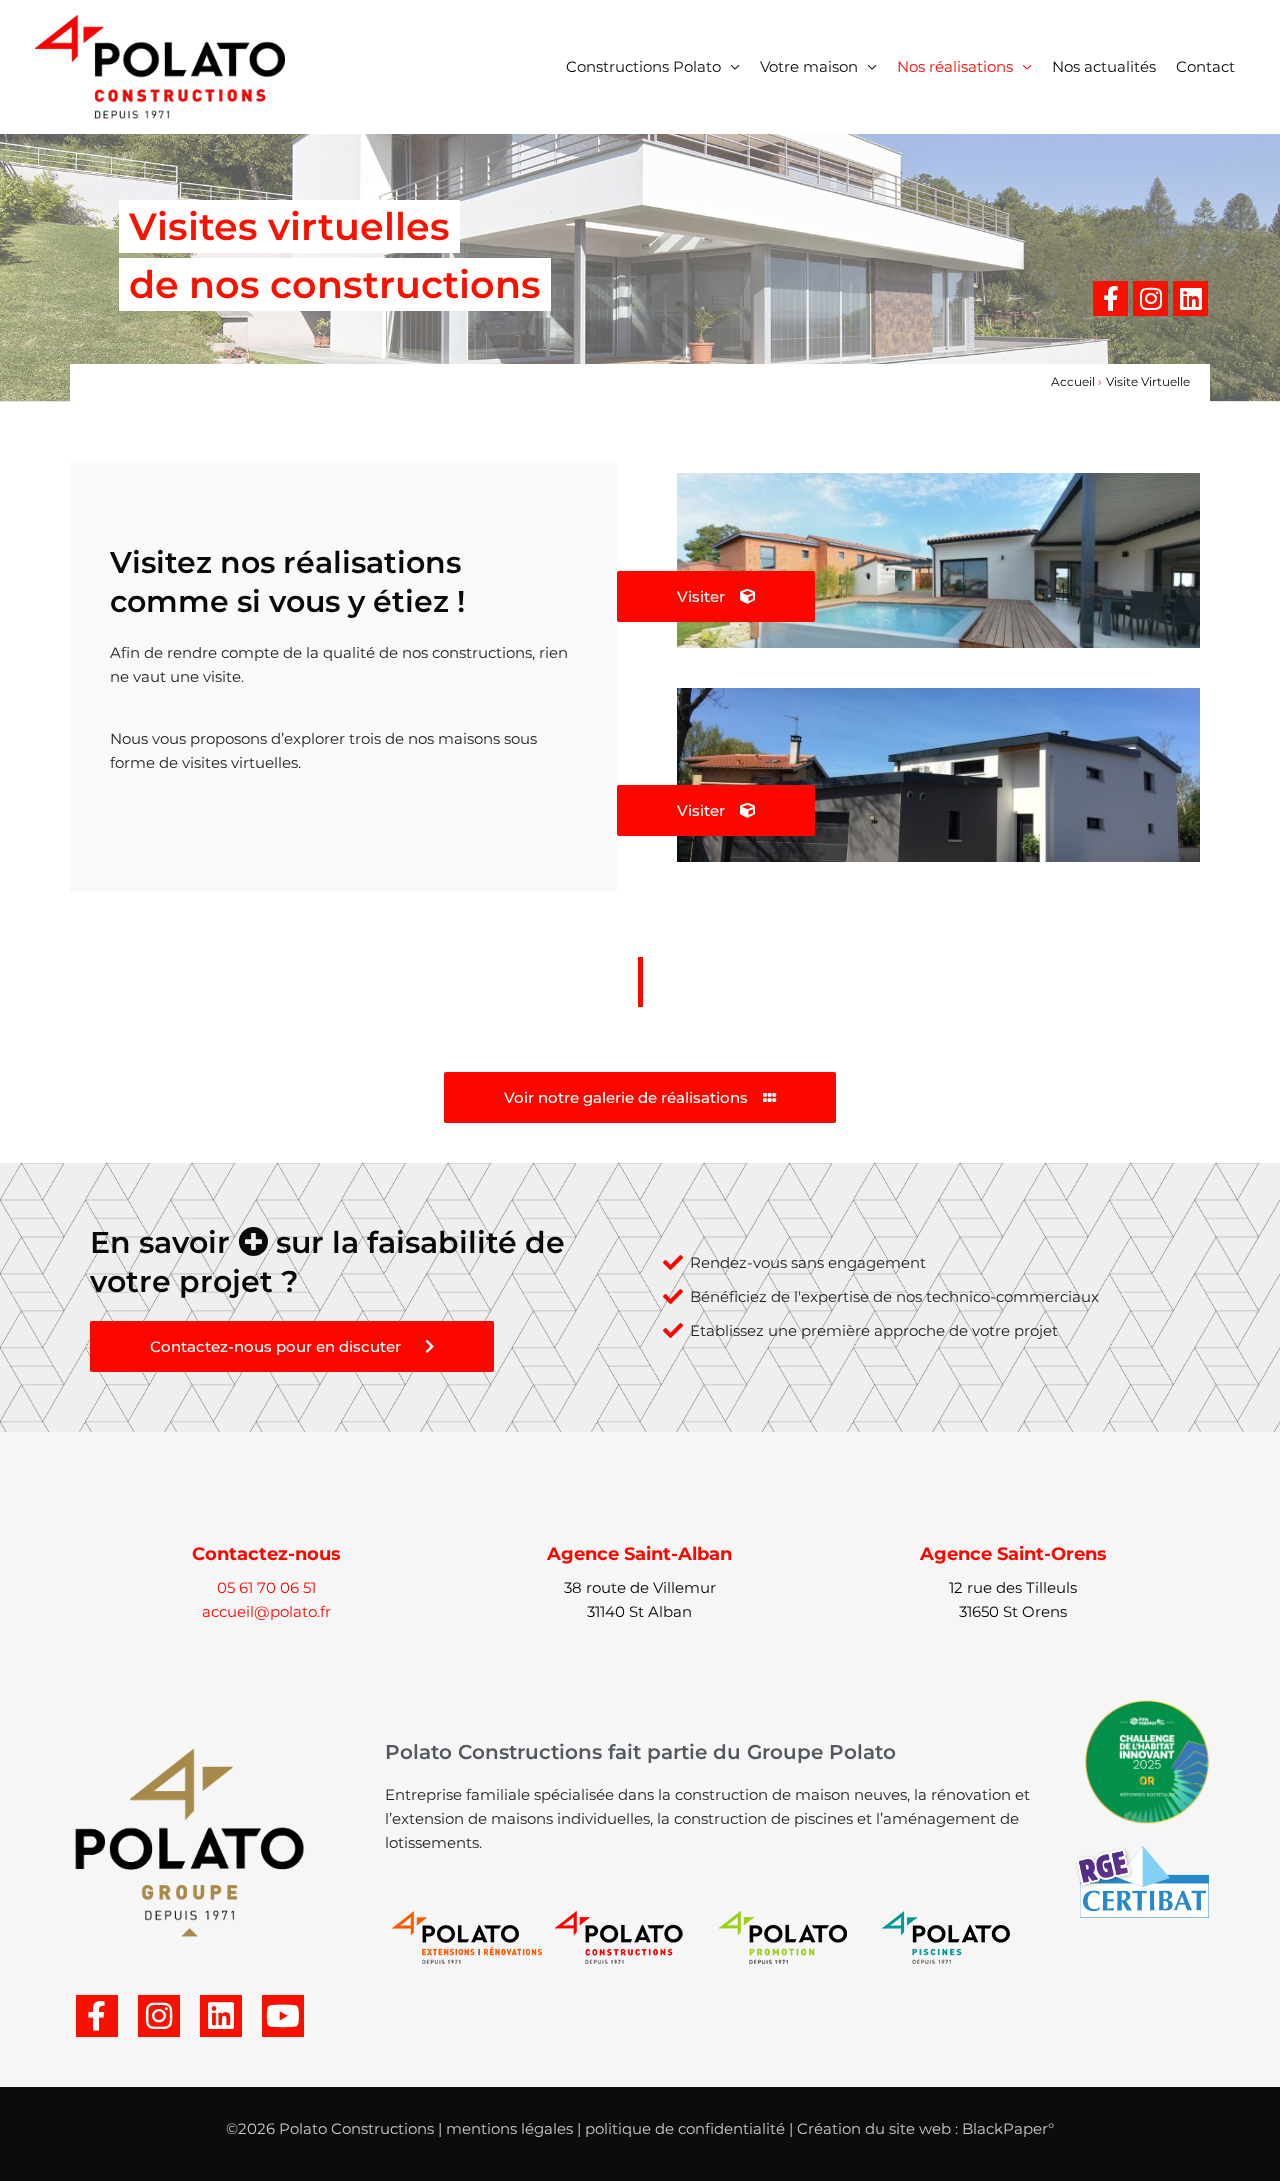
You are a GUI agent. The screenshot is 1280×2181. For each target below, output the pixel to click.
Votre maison (809, 66)
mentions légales (509, 2128)
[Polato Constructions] (160, 65)
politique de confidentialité (685, 2128)
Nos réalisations (955, 66)
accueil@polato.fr (266, 1611)
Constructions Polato (643, 66)
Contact (1205, 66)
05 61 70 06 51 (266, 1587)
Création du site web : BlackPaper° (925, 2128)
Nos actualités (1104, 66)
